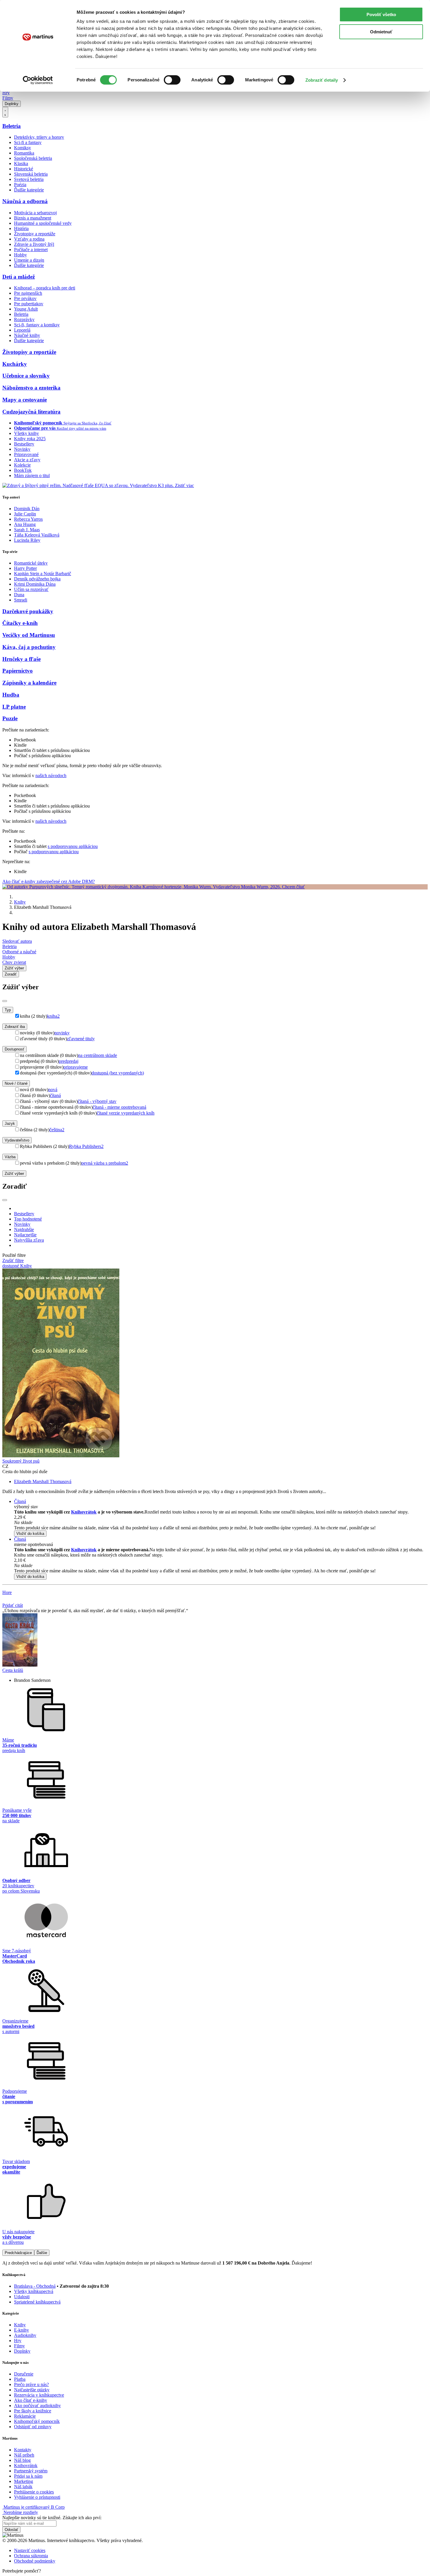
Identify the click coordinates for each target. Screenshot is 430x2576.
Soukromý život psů (21, 1461)
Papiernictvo (18, 671)
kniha (53, 1016)
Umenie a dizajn (29, 260)
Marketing (24, 2481)
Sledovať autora (17, 941)
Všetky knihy (26, 433)
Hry (6, 93)
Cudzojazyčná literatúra (31, 412)
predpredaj (69, 1061)
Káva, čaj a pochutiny (29, 647)
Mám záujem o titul (32, 475)
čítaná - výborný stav (97, 1101)
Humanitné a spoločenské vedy (43, 223)
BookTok (23, 470)
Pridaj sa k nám (28, 2476)
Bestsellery (24, 444)
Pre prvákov (25, 298)
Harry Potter (25, 568)
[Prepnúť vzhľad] (5, 112)
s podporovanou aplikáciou (73, 846)
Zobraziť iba (15, 1027)
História (21, 228)
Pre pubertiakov (29, 304)
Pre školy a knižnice (33, 2411)
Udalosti (22, 2297)
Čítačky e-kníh (20, 623)
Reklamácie (25, 2416)
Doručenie (24, 2374)
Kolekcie (22, 465)
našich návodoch (51, 775)
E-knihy (21, 2330)
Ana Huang (25, 524)
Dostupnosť (14, 1049)
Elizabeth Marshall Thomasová (43, 1481)
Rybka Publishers (86, 1146)
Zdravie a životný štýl (34, 244)
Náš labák (23, 2487)
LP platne (14, 707)
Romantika (24, 153)
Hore (7, 1592)
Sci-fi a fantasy (28, 142)
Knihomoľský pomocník (37, 2421)
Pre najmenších (28, 293)
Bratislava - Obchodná (35, 2286)
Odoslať (11, 2530)
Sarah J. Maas (27, 530)
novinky (62, 1033)
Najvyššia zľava (29, 1240)
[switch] (172, 80)
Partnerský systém (31, 2471)
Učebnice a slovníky (26, 376)
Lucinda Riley (27, 540)
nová (53, 1090)
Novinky (22, 449)
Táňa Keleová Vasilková (37, 535)
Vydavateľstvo (17, 1140)
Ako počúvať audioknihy (37, 2406)
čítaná (55, 1095)
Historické (24, 169)
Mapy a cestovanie (25, 400)
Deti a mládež (19, 277)
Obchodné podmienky (35, 2561)
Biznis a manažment (33, 218)
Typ (8, 1010)
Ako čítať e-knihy (31, 2400)
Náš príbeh (24, 2455)
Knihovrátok (84, 1512)
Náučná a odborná (25, 201)
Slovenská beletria (31, 174)
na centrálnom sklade (98, 1055)
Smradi (21, 600)
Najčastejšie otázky (32, 2390)
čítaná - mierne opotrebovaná (119, 1107)
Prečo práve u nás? (31, 2384)
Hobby (20, 255)
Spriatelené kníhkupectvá (37, 2302)
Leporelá (22, 330)
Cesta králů (13, 1670)
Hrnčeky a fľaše (21, 659)
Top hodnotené (28, 1219)
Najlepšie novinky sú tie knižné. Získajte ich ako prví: (52, 2518)
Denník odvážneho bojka (37, 579)
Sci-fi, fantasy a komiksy (37, 325)
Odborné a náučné (19, 952)
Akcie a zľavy (27, 460)
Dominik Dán (27, 509)
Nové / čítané (16, 1083)
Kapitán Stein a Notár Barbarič (43, 574)
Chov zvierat (14, 962)
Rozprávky (24, 319)
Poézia (20, 185)
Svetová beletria (29, 179)
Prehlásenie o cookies (34, 2492)
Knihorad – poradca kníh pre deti (45, 288)
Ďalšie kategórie (29, 190)
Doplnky (12, 104)
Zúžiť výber (14, 1174)
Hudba (11, 695)
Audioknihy (25, 2335)
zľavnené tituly (81, 1039)
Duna (19, 595)
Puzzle (10, 718)
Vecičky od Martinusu (29, 635)
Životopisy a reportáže (35, 234)
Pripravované (26, 454)
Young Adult (26, 309)
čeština (57, 1130)
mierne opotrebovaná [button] (33, 1544)
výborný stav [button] (26, 1507)
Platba (20, 2379)
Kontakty (23, 2450)
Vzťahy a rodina (29, 239)
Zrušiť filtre (13, 1260)
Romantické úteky (31, 563)
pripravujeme (76, 1067)
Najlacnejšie (25, 1235)
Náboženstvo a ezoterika (31, 388)
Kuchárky (15, 364)
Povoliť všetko (381, 14)
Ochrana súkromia (31, 2556)
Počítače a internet (31, 250)
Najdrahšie (24, 1229)
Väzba (10, 1157)
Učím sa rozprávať (31, 589)
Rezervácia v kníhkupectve (39, 2395)
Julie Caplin (25, 514)
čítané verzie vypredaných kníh (126, 1113)
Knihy (20, 902)
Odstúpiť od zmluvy (33, 2427)
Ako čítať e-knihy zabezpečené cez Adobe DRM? (49, 881)
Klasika (21, 163)
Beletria (12, 126)
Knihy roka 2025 (30, 439)
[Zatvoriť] (5, 1001)
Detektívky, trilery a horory (39, 137)
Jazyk (10, 1124)
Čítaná (20, 1501)
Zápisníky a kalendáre (29, 683)
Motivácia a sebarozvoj (35, 213)
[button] (221, 1523)
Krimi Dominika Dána (35, 584)
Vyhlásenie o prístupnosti (37, 2497)
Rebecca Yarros (28, 519)
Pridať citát (13, 1605)
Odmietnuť (381, 32)
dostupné (11, 1266)
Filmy (8, 98)
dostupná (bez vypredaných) (118, 1073)
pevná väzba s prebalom (105, 1163)
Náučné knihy (27, 335)
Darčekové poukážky (28, 611)
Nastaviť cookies (30, 2550)
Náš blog (22, 2460)
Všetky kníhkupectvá (34, 2291)
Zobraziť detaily (322, 80)
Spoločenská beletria (33, 158)
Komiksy (23, 148)
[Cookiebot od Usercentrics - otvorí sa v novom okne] (38, 80)
